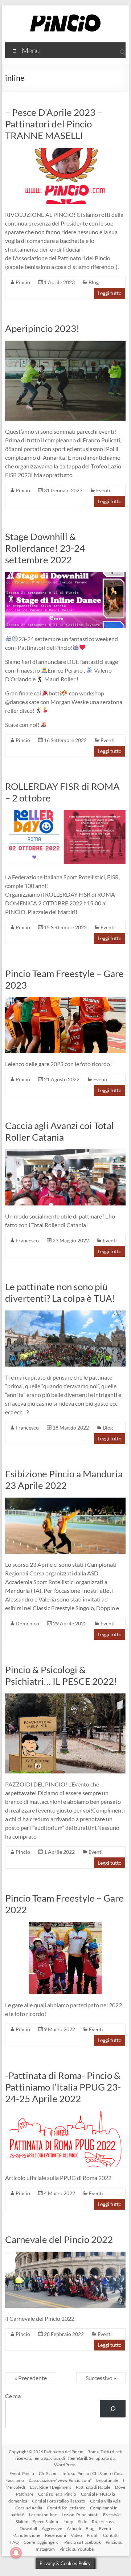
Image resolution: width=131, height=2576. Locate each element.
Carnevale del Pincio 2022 (59, 2239)
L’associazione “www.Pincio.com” (60, 2480)
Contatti (111, 2535)
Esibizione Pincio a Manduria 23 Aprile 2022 (64, 1479)
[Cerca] (113, 2409)
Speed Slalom (46, 2522)
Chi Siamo (48, 2473)
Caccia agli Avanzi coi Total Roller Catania (60, 1131)
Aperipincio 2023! (42, 328)
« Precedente (31, 2378)
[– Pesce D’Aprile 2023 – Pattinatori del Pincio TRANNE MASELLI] (65, 151)
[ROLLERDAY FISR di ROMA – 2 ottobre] (65, 814)
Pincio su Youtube (77, 2549)
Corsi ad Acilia (29, 2508)
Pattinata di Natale (93, 2487)
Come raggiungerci (42, 2542)
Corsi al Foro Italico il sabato (59, 2501)
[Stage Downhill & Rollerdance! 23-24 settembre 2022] (65, 575)
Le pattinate (107, 2480)
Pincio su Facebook (83, 2542)
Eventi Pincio (22, 2473)
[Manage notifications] (16, 2553)
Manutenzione (26, 2535)
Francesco (27, 1240)
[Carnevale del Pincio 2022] (65, 2255)
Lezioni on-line (43, 2515)
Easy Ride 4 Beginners (50, 2487)
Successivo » (101, 2378)
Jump (68, 2522)
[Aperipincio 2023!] (65, 344)
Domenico (27, 1623)
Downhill (28, 2528)
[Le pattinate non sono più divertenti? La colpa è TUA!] (65, 1314)
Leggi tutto (110, 293)
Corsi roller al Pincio (57, 2494)
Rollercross (103, 2522)
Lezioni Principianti (80, 2515)
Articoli (74, 2528)
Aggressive (52, 2528)
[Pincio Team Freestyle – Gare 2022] (65, 1925)
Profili (93, 2535)
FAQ (15, 2542)
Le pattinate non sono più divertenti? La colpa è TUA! (60, 1292)
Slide (83, 2522)
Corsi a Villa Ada (105, 2501)
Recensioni (56, 2535)
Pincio (23, 282)
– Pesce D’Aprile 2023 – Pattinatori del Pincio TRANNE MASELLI (54, 124)
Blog (94, 282)
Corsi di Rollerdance (66, 2508)
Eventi (103, 490)
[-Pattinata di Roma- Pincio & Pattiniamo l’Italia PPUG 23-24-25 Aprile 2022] (65, 2114)
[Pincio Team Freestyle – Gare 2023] (65, 1001)
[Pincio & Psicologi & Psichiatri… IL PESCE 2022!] (65, 1697)
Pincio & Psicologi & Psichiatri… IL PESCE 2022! (61, 1675)
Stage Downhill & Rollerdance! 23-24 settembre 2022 (45, 548)
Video (76, 2535)
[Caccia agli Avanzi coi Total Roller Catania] (65, 1153)
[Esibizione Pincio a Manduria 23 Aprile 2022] (65, 1501)
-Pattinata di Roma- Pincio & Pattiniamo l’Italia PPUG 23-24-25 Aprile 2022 (63, 2087)
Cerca (13, 2396)
